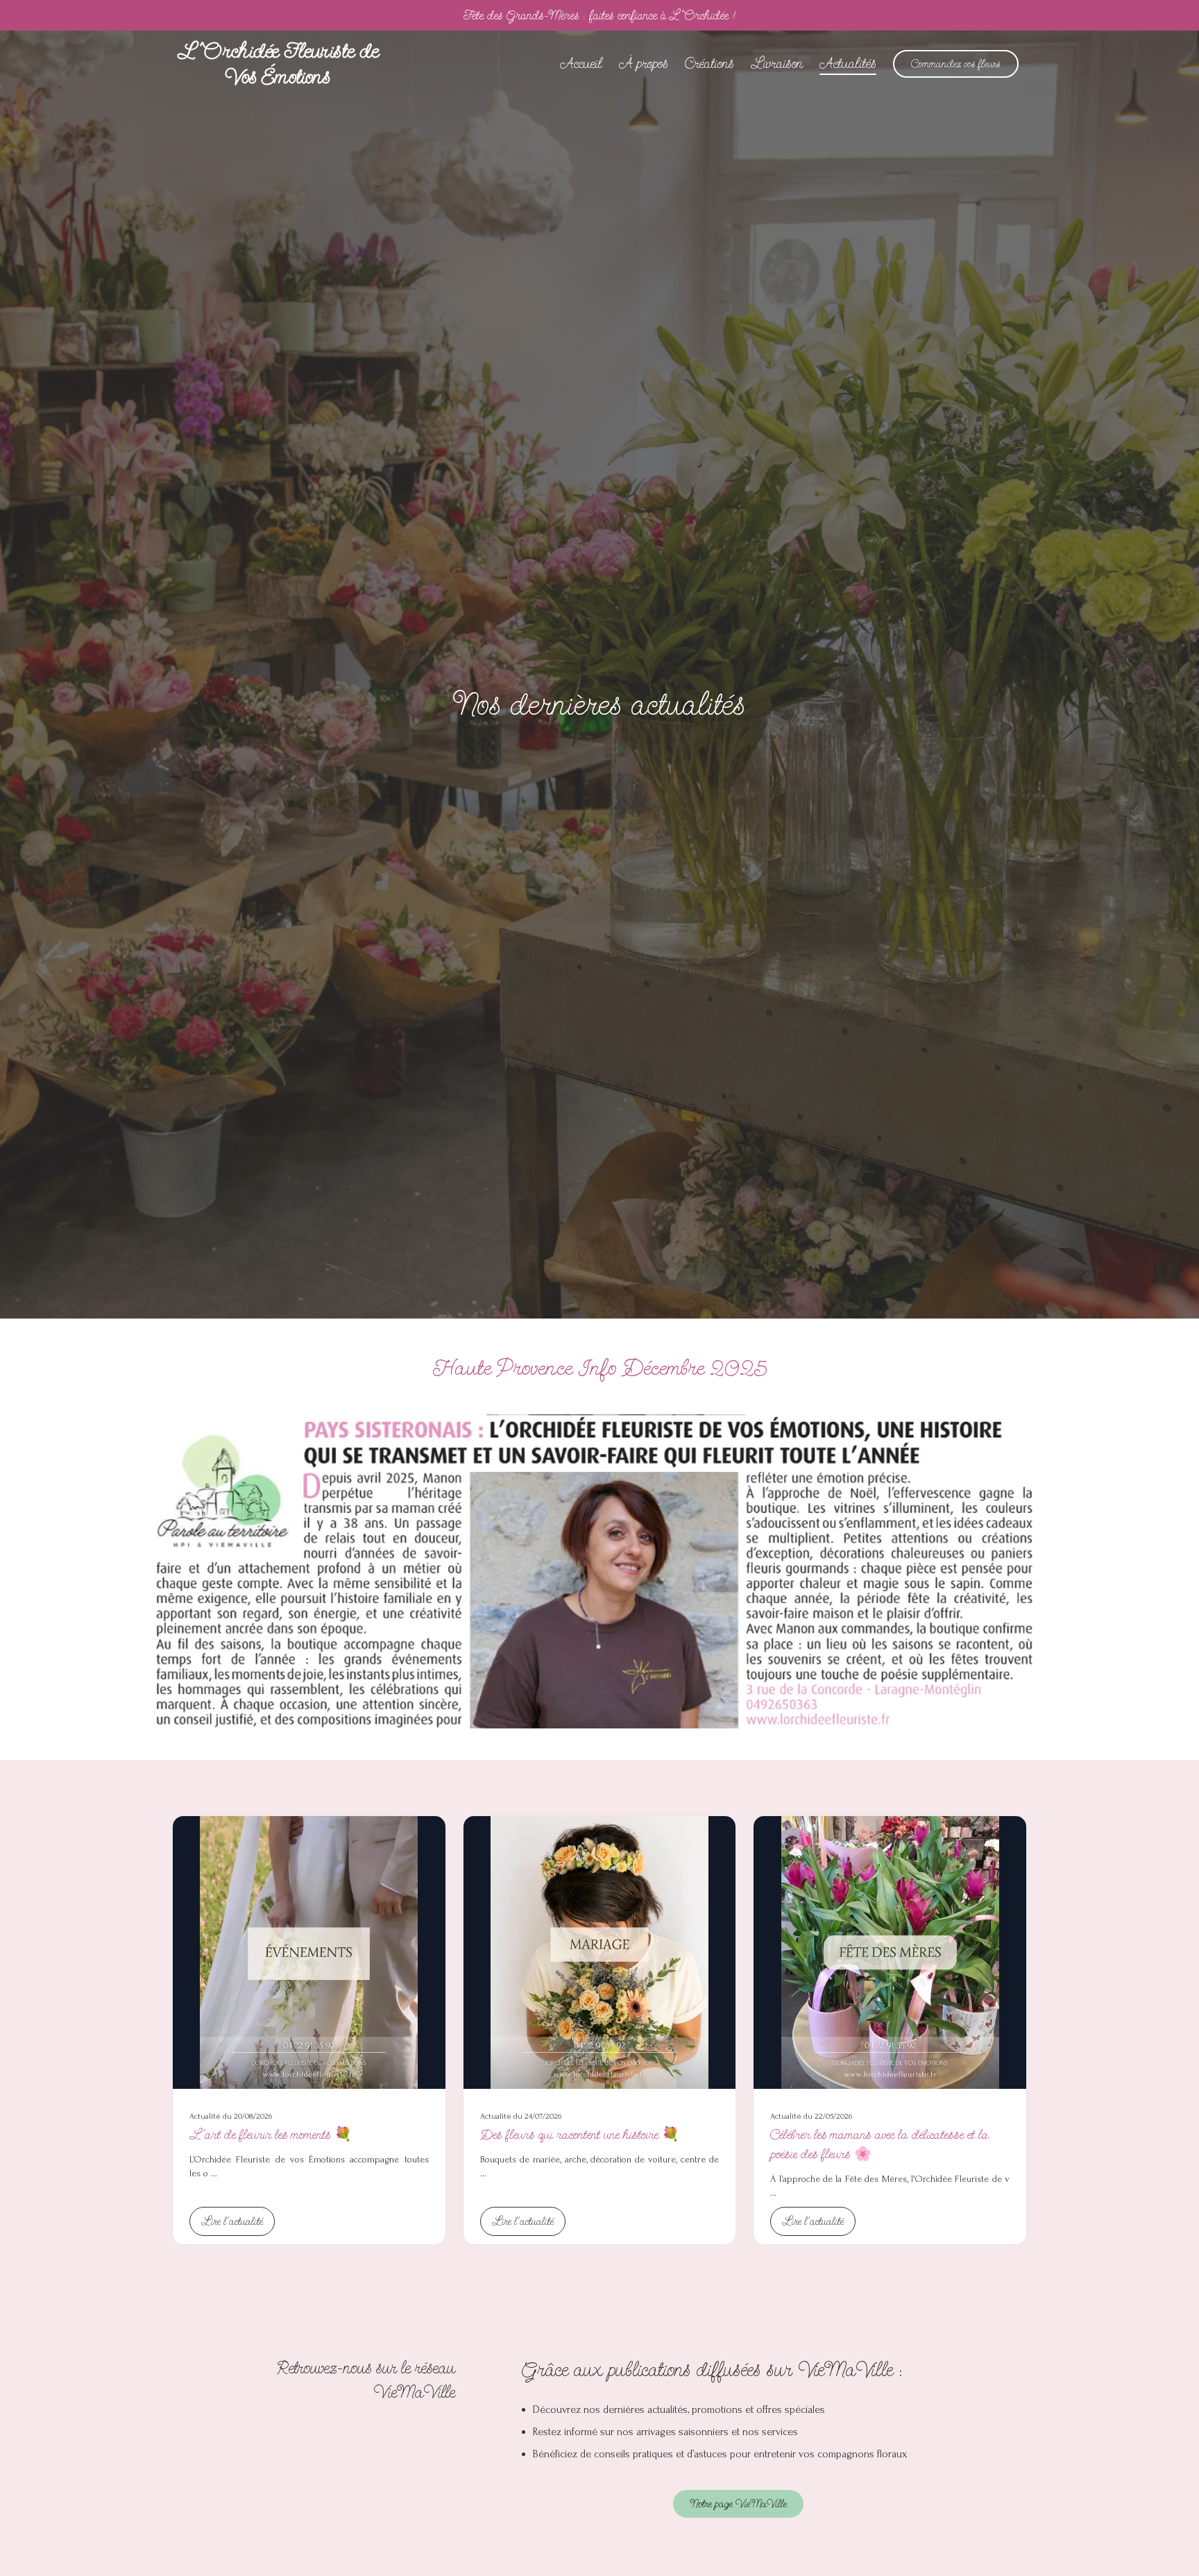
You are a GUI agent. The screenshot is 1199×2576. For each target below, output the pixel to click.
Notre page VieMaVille (738, 2504)
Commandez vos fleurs (956, 64)
